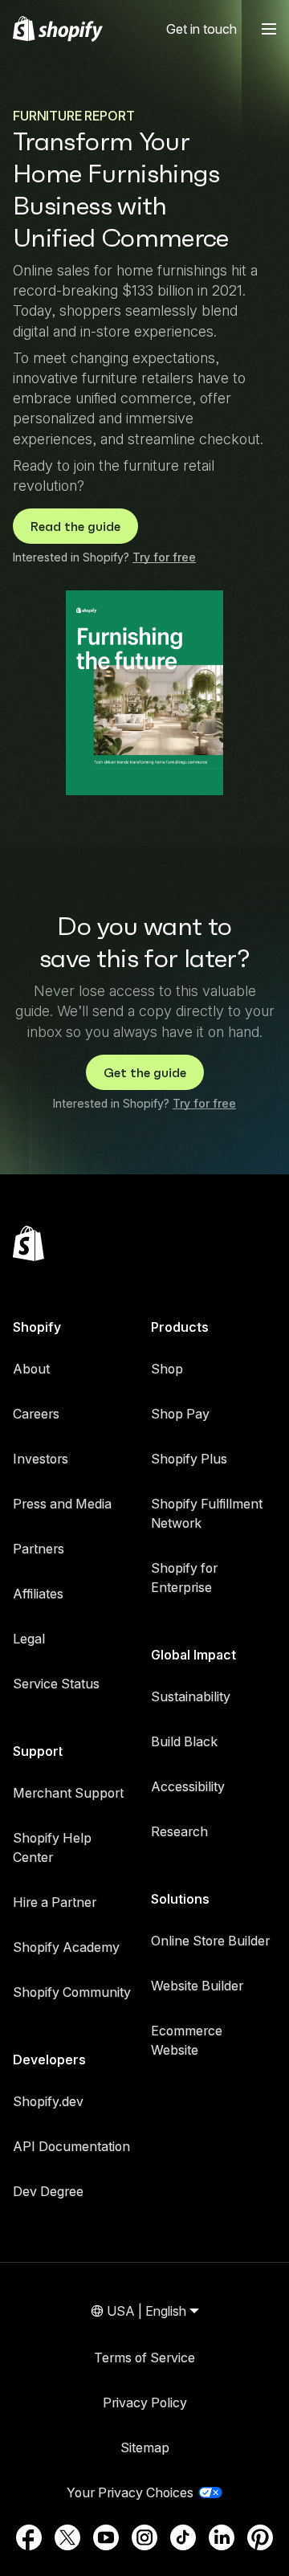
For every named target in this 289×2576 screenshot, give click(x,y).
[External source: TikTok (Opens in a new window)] (183, 2537)
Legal (29, 1639)
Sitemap (145, 2447)
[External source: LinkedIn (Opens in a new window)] (222, 2537)
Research (179, 1831)
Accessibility (188, 1786)
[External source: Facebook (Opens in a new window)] (29, 2537)
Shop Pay (180, 1414)
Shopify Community (72, 1992)
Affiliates (38, 1594)
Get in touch (201, 29)
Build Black (184, 1741)
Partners (39, 1549)
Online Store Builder (210, 1941)
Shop (167, 1369)
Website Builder (197, 1986)
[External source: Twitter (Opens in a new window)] (67, 2537)
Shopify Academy (66, 1947)
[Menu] (269, 29)
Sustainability (191, 1696)
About (31, 1369)
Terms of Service (144, 2358)
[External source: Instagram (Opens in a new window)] (144, 2537)
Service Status (56, 1684)
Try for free (164, 557)
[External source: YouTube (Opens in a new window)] (106, 2537)
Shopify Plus (189, 1459)
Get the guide (145, 1072)
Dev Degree (48, 2191)
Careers (36, 1414)
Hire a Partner (55, 1902)
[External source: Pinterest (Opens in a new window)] (260, 2537)
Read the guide (75, 526)
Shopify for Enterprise (184, 1578)
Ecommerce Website (187, 2040)
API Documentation (71, 2146)
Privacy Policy (145, 2402)
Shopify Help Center (52, 1847)
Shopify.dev (48, 2101)
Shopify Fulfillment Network (207, 1513)
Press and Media (62, 1504)
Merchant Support (68, 1793)
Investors (41, 1459)
